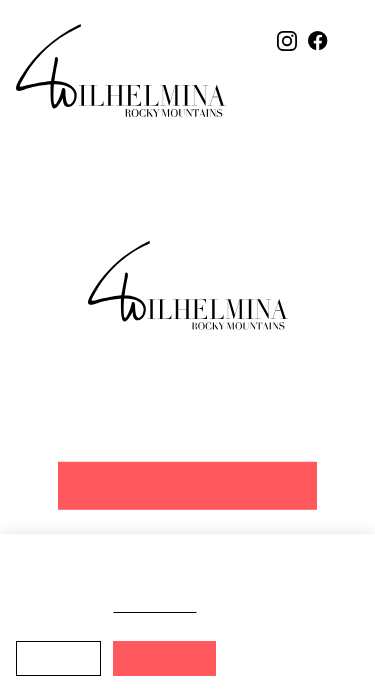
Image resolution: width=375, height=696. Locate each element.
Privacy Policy (196, 606)
